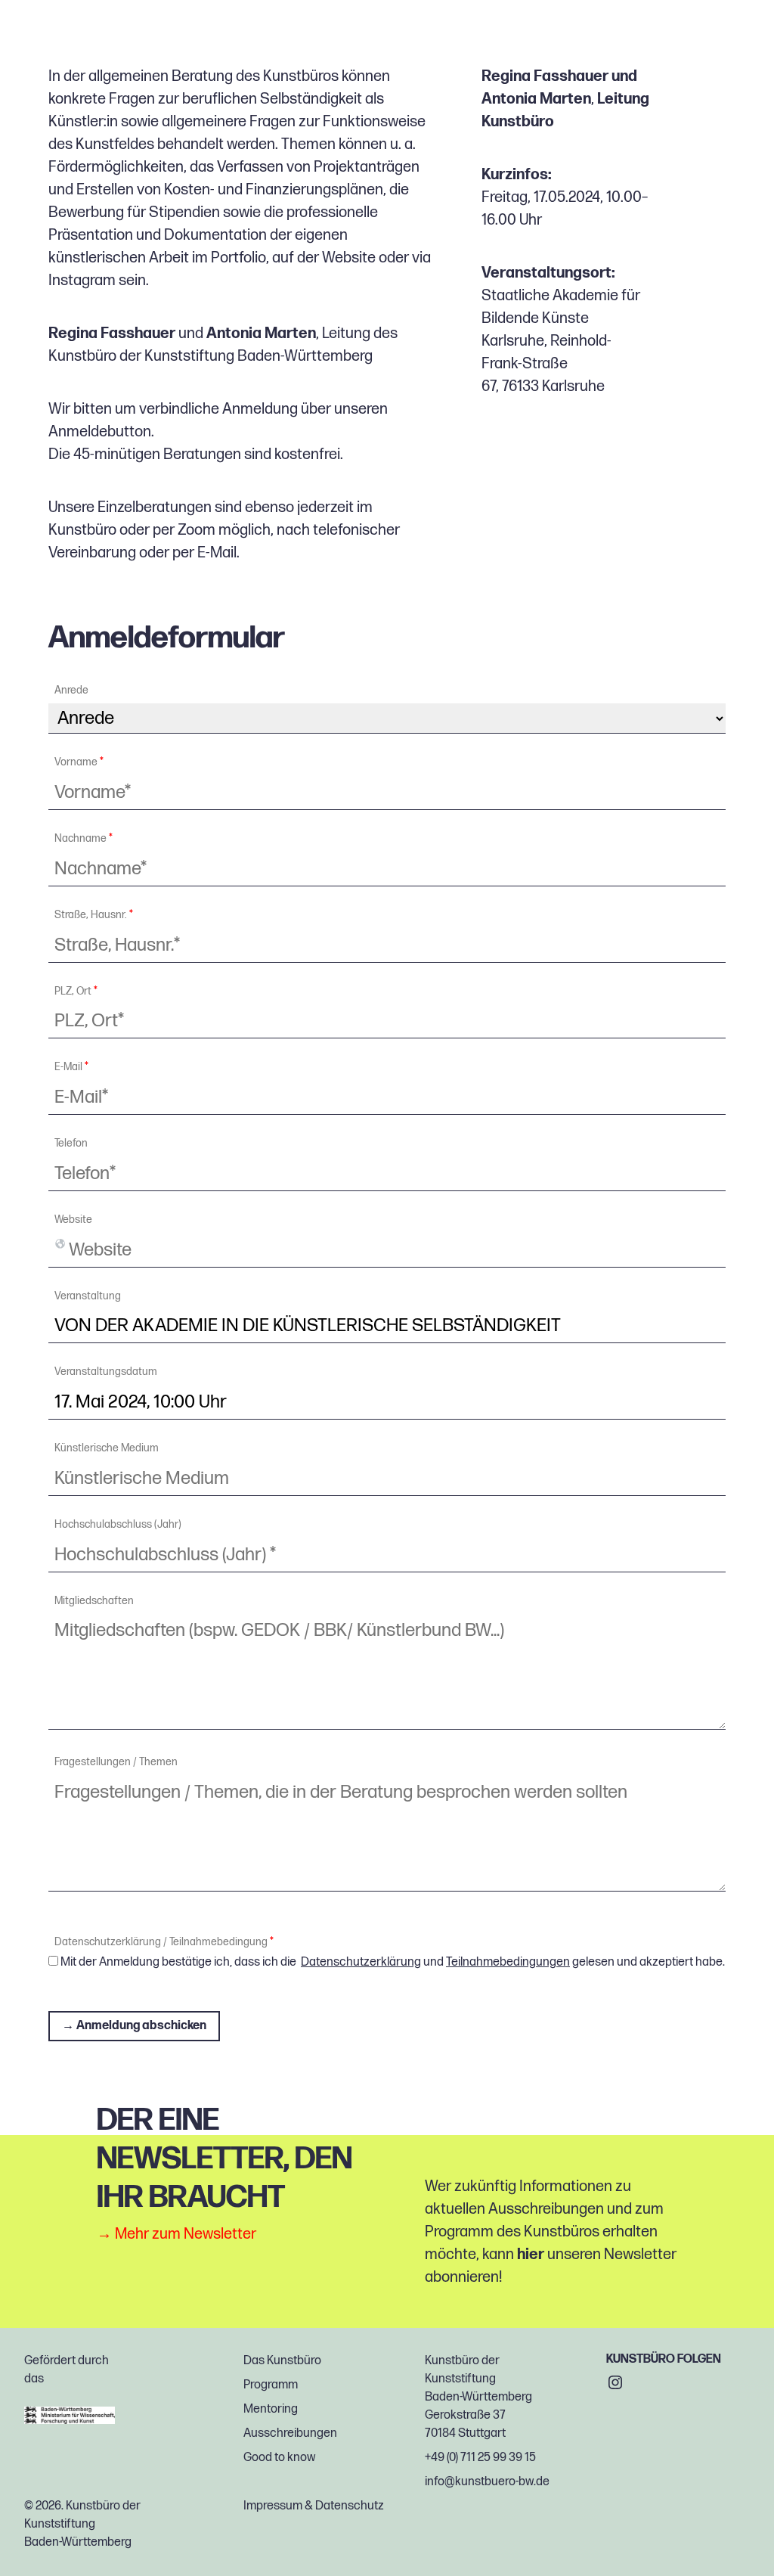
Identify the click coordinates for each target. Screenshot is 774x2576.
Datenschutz (350, 2506)
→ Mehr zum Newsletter (176, 2235)
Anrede (71, 691)
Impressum (273, 2506)
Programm (271, 2385)
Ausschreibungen (290, 2433)
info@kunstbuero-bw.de (487, 2482)
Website (73, 1220)
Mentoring (271, 2409)
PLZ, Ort (76, 992)
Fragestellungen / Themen (116, 1762)
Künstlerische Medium (107, 1448)
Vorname (79, 762)
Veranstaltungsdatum (106, 1372)
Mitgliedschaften (94, 1601)
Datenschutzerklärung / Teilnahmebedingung (164, 1942)
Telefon (71, 1144)
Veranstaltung (88, 1296)
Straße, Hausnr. (94, 915)
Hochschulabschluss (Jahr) (118, 1525)
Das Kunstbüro (282, 2361)
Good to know (279, 2458)
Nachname (84, 839)
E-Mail (217, 553)
